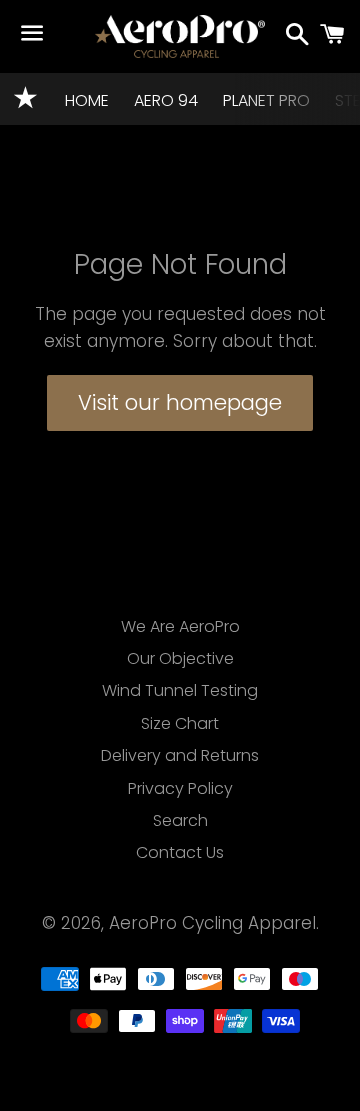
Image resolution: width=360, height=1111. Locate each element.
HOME (87, 100)
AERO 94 (166, 100)
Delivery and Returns (180, 755)
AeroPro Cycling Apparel (212, 923)
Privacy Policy (180, 788)
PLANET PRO (266, 100)
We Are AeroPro (180, 626)
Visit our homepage (180, 402)
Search (180, 820)
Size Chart (180, 723)
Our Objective (180, 658)
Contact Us (180, 852)
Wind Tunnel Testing (180, 690)
